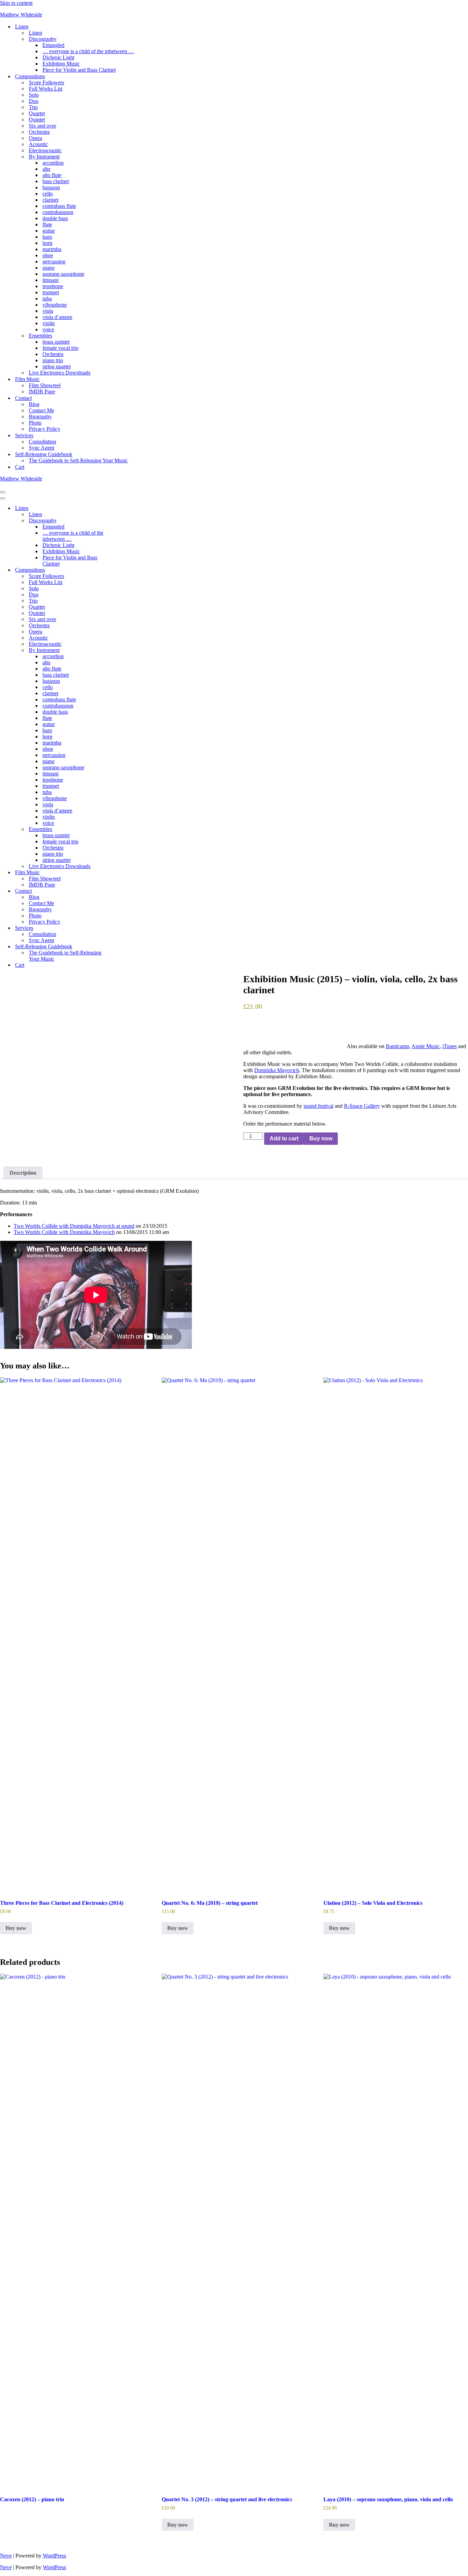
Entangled (53, 45)
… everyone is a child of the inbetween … (88, 51)
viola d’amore (57, 317)
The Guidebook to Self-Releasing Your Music (78, 460)
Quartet (37, 113)
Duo (34, 101)
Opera (35, 138)
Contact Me (41, 410)
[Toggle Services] (120, 928)
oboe (48, 255)
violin (49, 323)
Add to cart (284, 1138)
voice (48, 329)
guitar (49, 231)
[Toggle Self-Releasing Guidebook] (120, 947)
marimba (52, 249)
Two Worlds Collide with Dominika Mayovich (64, 1232)
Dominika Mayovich (277, 1070)
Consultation (42, 442)
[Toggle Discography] (120, 521)
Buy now (321, 1138)
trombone (53, 286)
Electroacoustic (45, 150)
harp (47, 237)
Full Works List (46, 89)
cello (48, 194)
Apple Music (426, 1046)
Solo (34, 95)
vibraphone (55, 305)
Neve (6, 2556)
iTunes (449, 1046)
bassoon (51, 187)
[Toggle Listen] (120, 508)
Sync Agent (41, 448)
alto (46, 169)
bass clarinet (56, 181)
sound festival (318, 1106)
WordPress (54, 2556)
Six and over (42, 126)
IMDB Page (42, 391)
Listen (35, 33)
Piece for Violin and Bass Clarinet (79, 70)
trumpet (51, 292)
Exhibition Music (61, 64)
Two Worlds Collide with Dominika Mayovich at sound (74, 1226)
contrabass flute (59, 206)
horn (47, 243)
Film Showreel (45, 385)
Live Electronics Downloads (60, 373)
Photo (35, 423)
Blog (34, 404)
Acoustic (38, 144)
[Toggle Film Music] (120, 873)
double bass (55, 218)
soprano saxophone (63, 274)
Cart (20, 467)
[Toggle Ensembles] (120, 829)
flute (47, 224)
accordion (53, 163)
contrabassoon (58, 212)
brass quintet (56, 342)
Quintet (37, 120)
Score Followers (46, 82)
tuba (47, 299)
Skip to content (16, 3)
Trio (33, 107)
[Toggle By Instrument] (120, 650)
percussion (54, 262)
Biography (40, 417)
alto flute (52, 175)
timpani (51, 280)
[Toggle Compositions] (120, 570)
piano (48, 268)
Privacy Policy (45, 429)
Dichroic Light (58, 57)
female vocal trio (60, 348)
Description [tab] (23, 1173)
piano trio (53, 360)
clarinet (50, 200)
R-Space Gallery (362, 1106)
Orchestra (39, 132)
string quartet (57, 366)
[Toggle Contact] (120, 891)
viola (48, 311)
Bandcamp (397, 1046)
